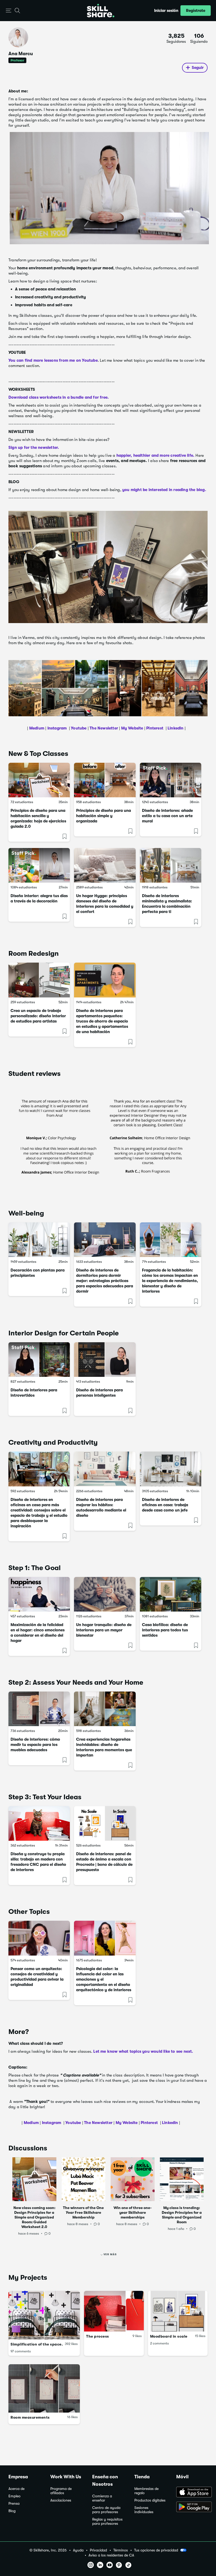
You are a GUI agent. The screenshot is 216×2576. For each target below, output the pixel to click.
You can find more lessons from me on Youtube (53, 360)
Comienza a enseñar (102, 2498)
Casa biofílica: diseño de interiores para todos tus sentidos (165, 1630)
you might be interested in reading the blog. (165, 490)
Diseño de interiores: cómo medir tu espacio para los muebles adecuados (35, 1745)
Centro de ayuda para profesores (106, 2510)
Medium (37, 728)
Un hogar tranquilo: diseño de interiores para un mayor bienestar (104, 1630)
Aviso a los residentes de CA (111, 2555)
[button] (9, 11)
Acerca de (16, 2489)
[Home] (101, 11)
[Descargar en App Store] (192, 2493)
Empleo (14, 2496)
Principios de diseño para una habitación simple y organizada (104, 816)
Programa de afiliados (61, 2491)
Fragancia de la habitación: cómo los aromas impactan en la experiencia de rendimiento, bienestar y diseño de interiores (170, 1281)
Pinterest (155, 728)
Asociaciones (61, 2500)
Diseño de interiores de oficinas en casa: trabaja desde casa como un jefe (165, 1505)
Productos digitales (150, 2500)
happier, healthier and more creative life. (155, 455)
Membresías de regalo (146, 2491)
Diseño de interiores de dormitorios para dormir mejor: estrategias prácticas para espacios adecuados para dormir (105, 1281)
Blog (12, 2511)
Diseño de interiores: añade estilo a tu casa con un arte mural (167, 816)
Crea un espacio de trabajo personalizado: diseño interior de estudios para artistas (38, 1016)
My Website (132, 728)
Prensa (14, 2504)
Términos (121, 2550)
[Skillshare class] (39, 780)
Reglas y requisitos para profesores (107, 2521)
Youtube (78, 728)
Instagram (57, 728)
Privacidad (98, 2550)
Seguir (198, 68)
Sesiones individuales (144, 2510)
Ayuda (78, 2550)
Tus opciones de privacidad (156, 2550)
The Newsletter (104, 728)
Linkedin (175, 728)
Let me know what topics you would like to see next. (143, 2051)
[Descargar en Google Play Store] (192, 2507)
